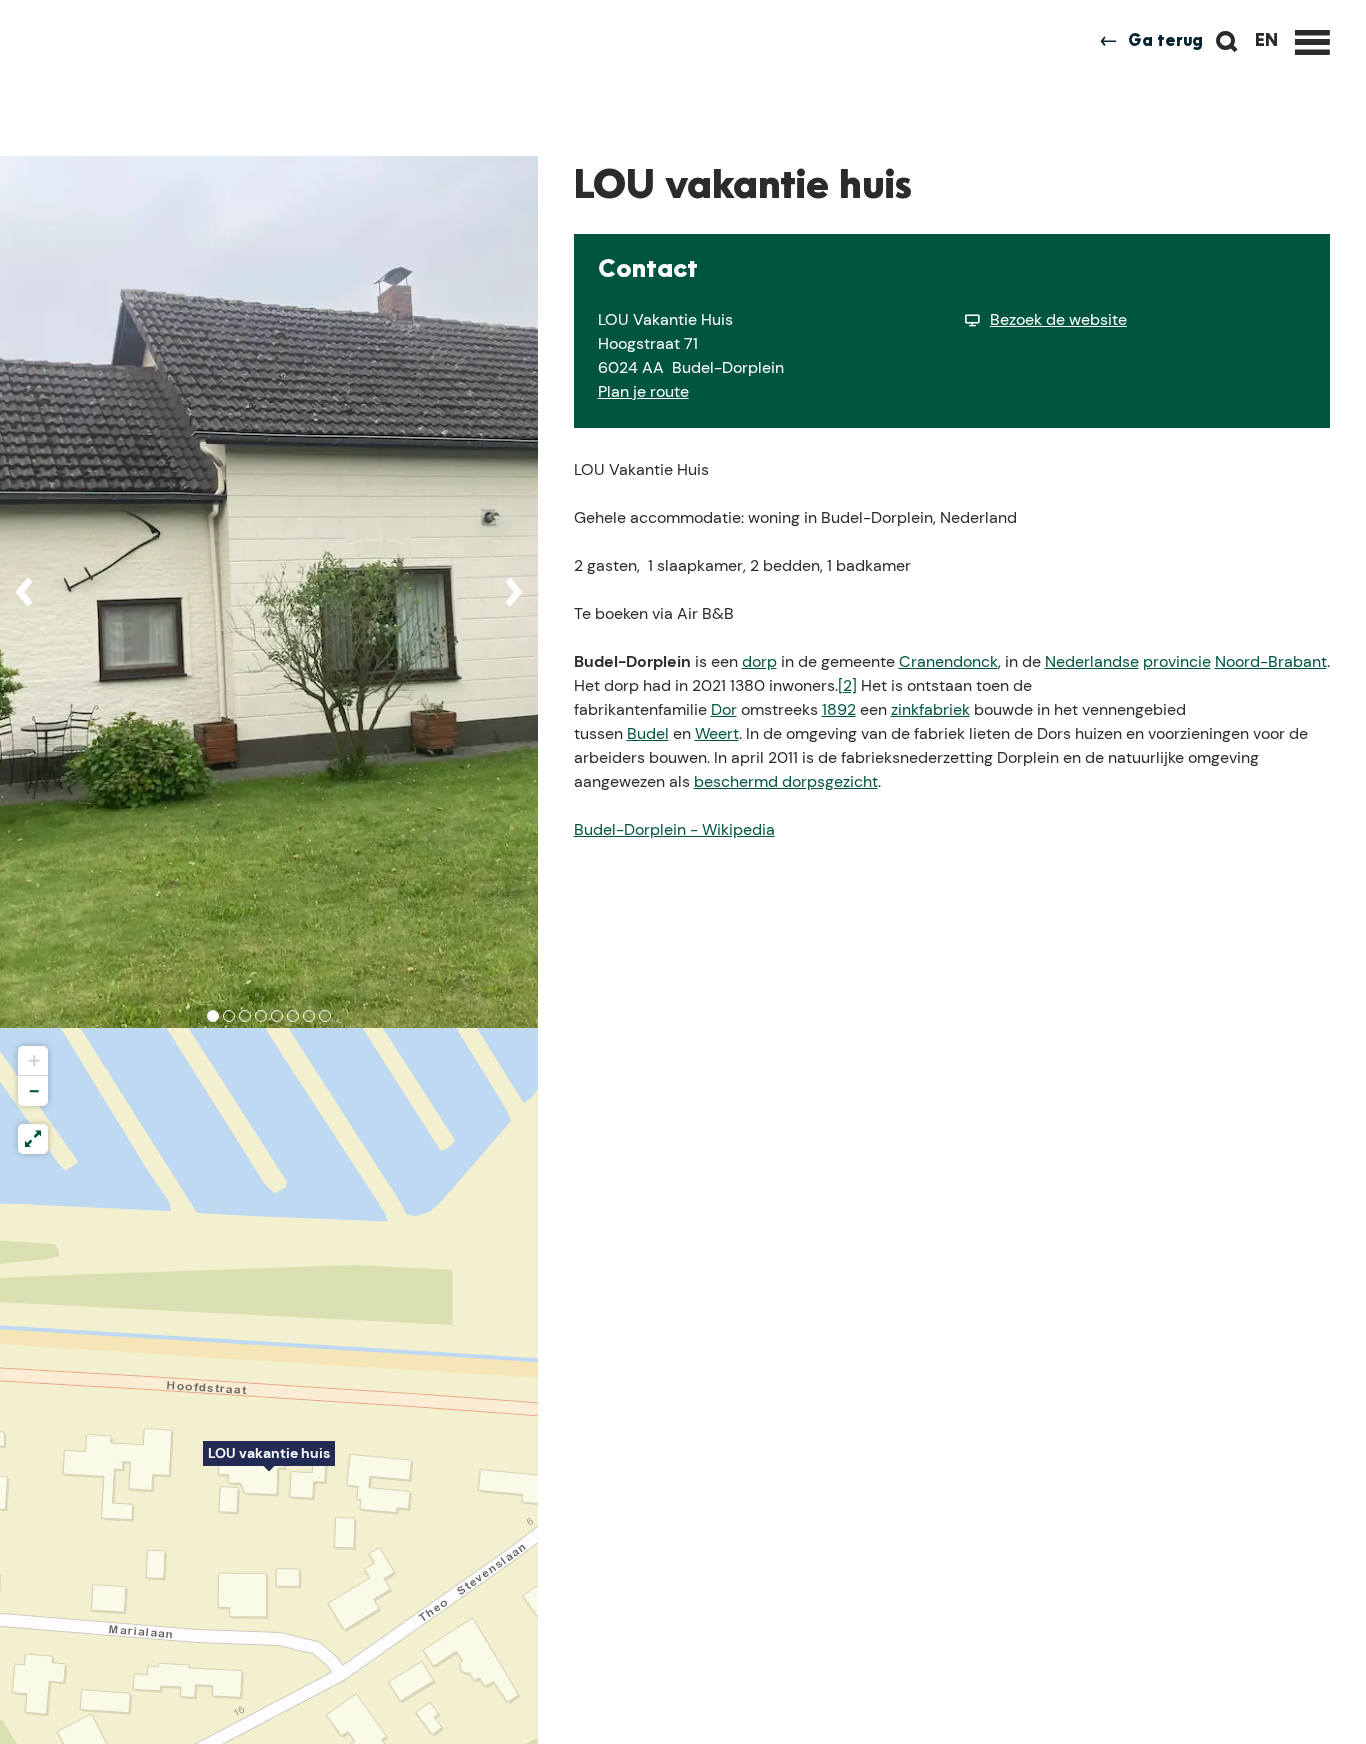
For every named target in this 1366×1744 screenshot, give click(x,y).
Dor (724, 709)
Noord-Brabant (1271, 661)
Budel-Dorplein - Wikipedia (674, 829)
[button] (269, 1464)
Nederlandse (1092, 661)
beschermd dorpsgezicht (786, 781)
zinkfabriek (930, 709)
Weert (717, 733)
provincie (1177, 661)
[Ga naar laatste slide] (24, 592)
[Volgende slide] (514, 592)
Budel (648, 733)
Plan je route (643, 391)
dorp (759, 661)
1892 (839, 709)
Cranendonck (948, 661)
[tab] (213, 1016)
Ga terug (1165, 42)
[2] (847, 685)
